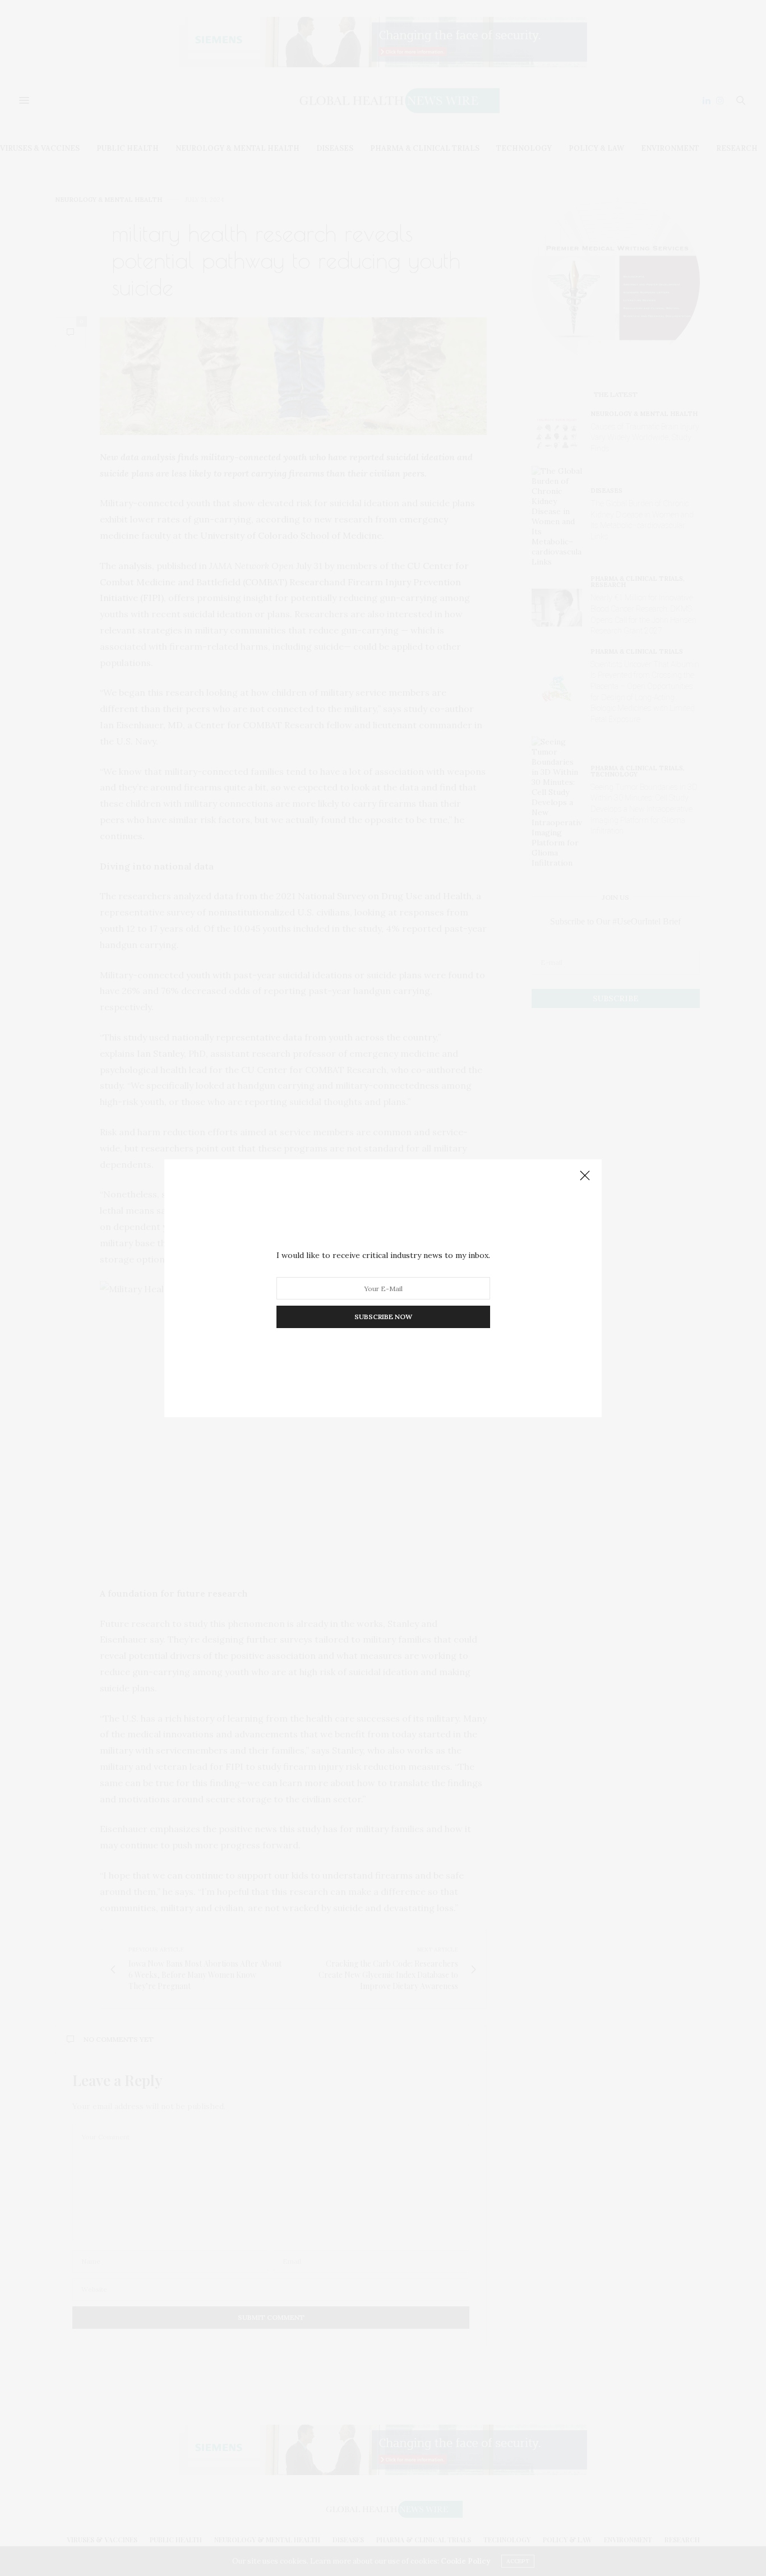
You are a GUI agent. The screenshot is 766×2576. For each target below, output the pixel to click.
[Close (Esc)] (585, 1176)
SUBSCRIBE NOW (383, 1317)
